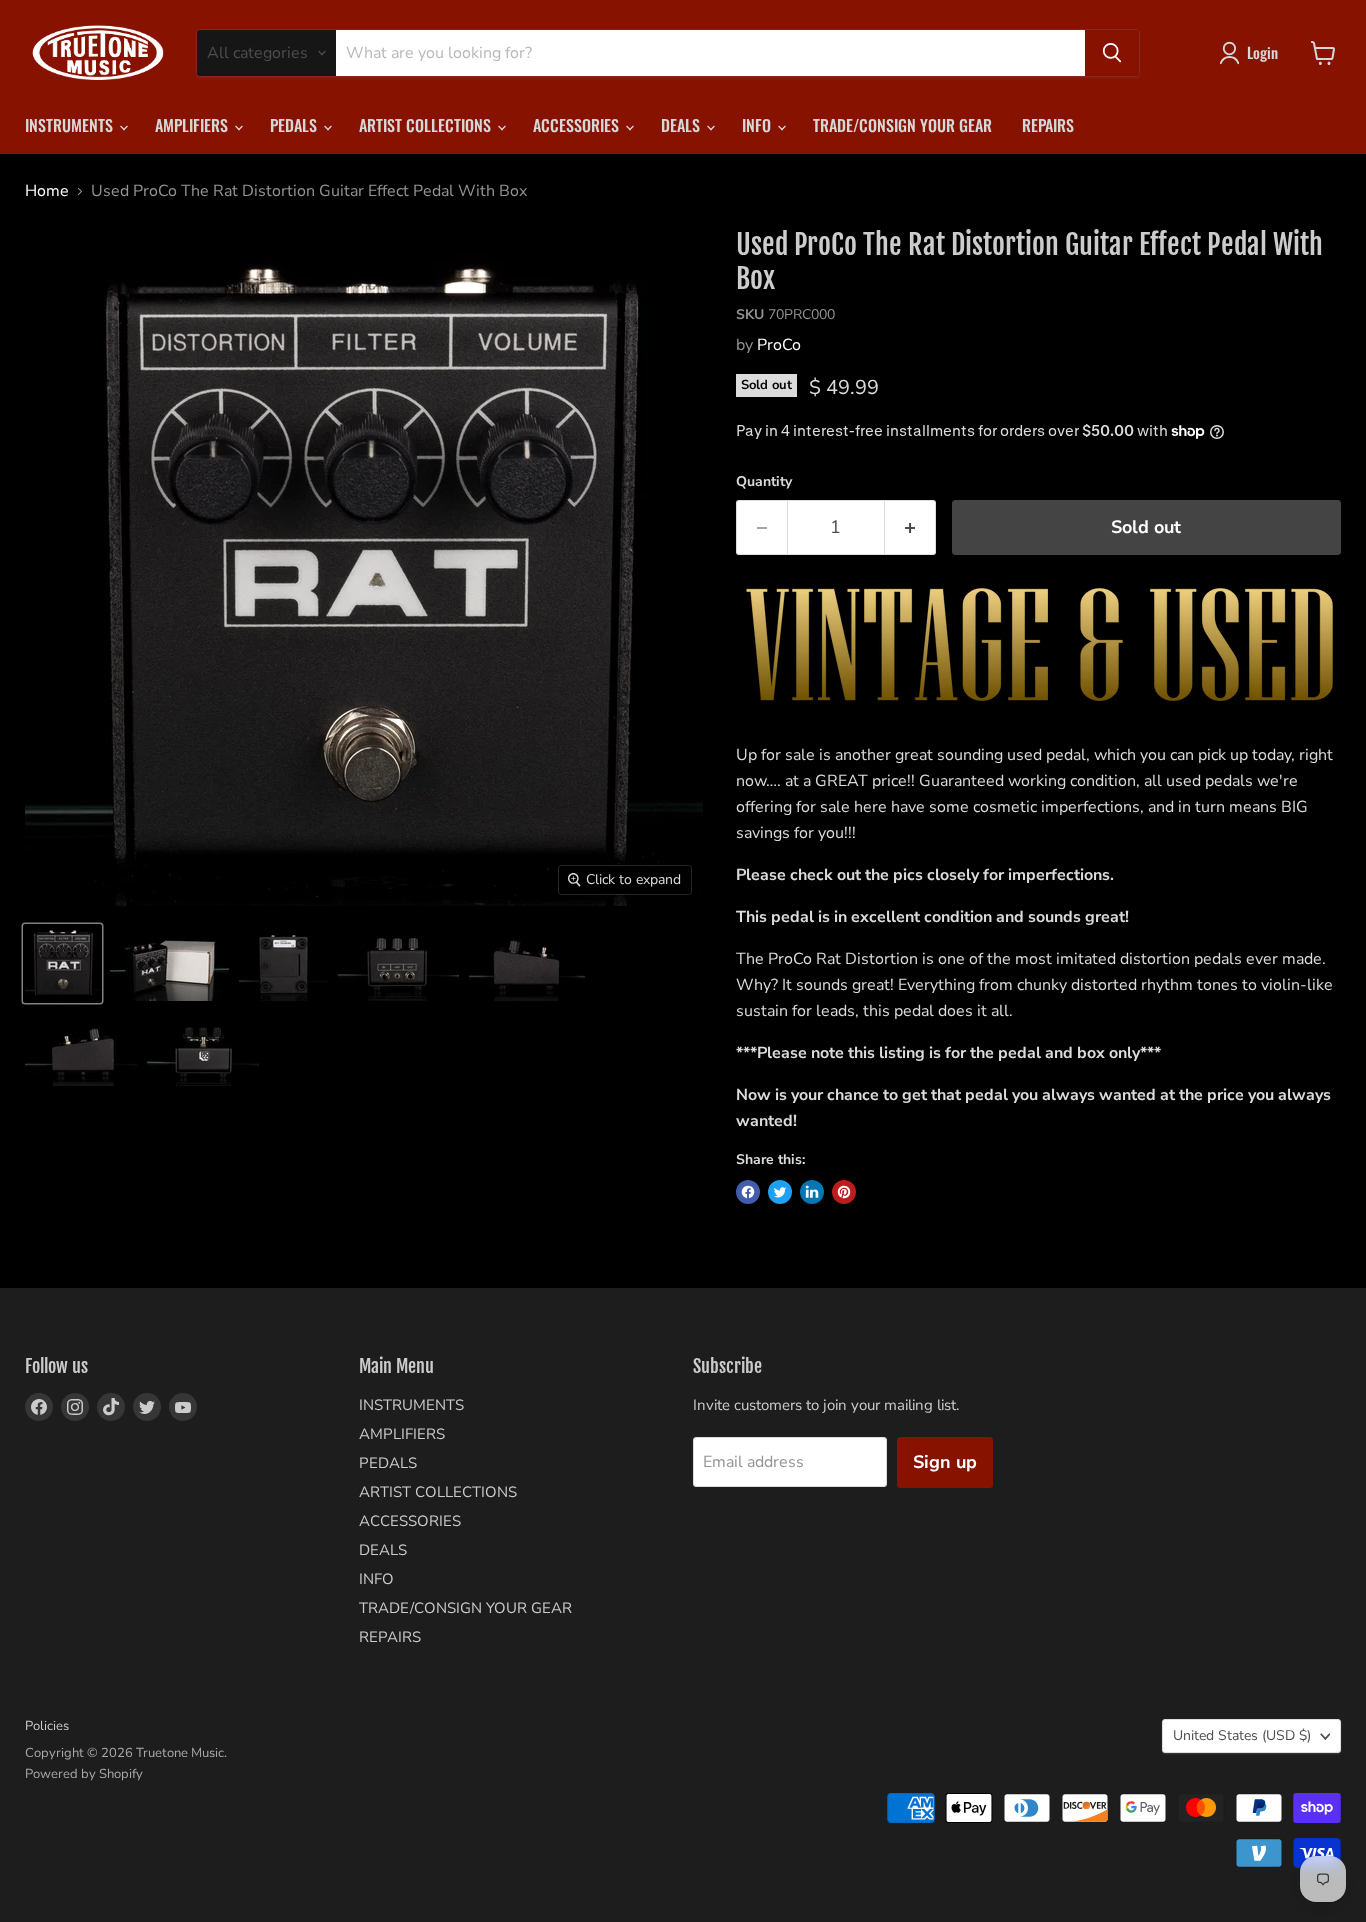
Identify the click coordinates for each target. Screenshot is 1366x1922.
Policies (47, 1726)
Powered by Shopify (84, 1774)
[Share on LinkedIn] (812, 1192)
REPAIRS (1048, 125)
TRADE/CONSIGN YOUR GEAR (902, 125)
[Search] (1112, 53)
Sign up (945, 1462)
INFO (758, 125)
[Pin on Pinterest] (844, 1192)
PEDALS (295, 125)
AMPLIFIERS (193, 125)
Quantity (764, 482)
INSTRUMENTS (71, 125)
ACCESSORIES (578, 125)
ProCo (779, 345)
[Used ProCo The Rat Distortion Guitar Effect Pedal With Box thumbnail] (62, 963)
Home (47, 191)
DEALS (682, 125)
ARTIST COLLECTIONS (427, 125)
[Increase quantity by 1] (910, 527)
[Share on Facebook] (748, 1192)
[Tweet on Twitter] (780, 1192)
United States (1242, 1735)
